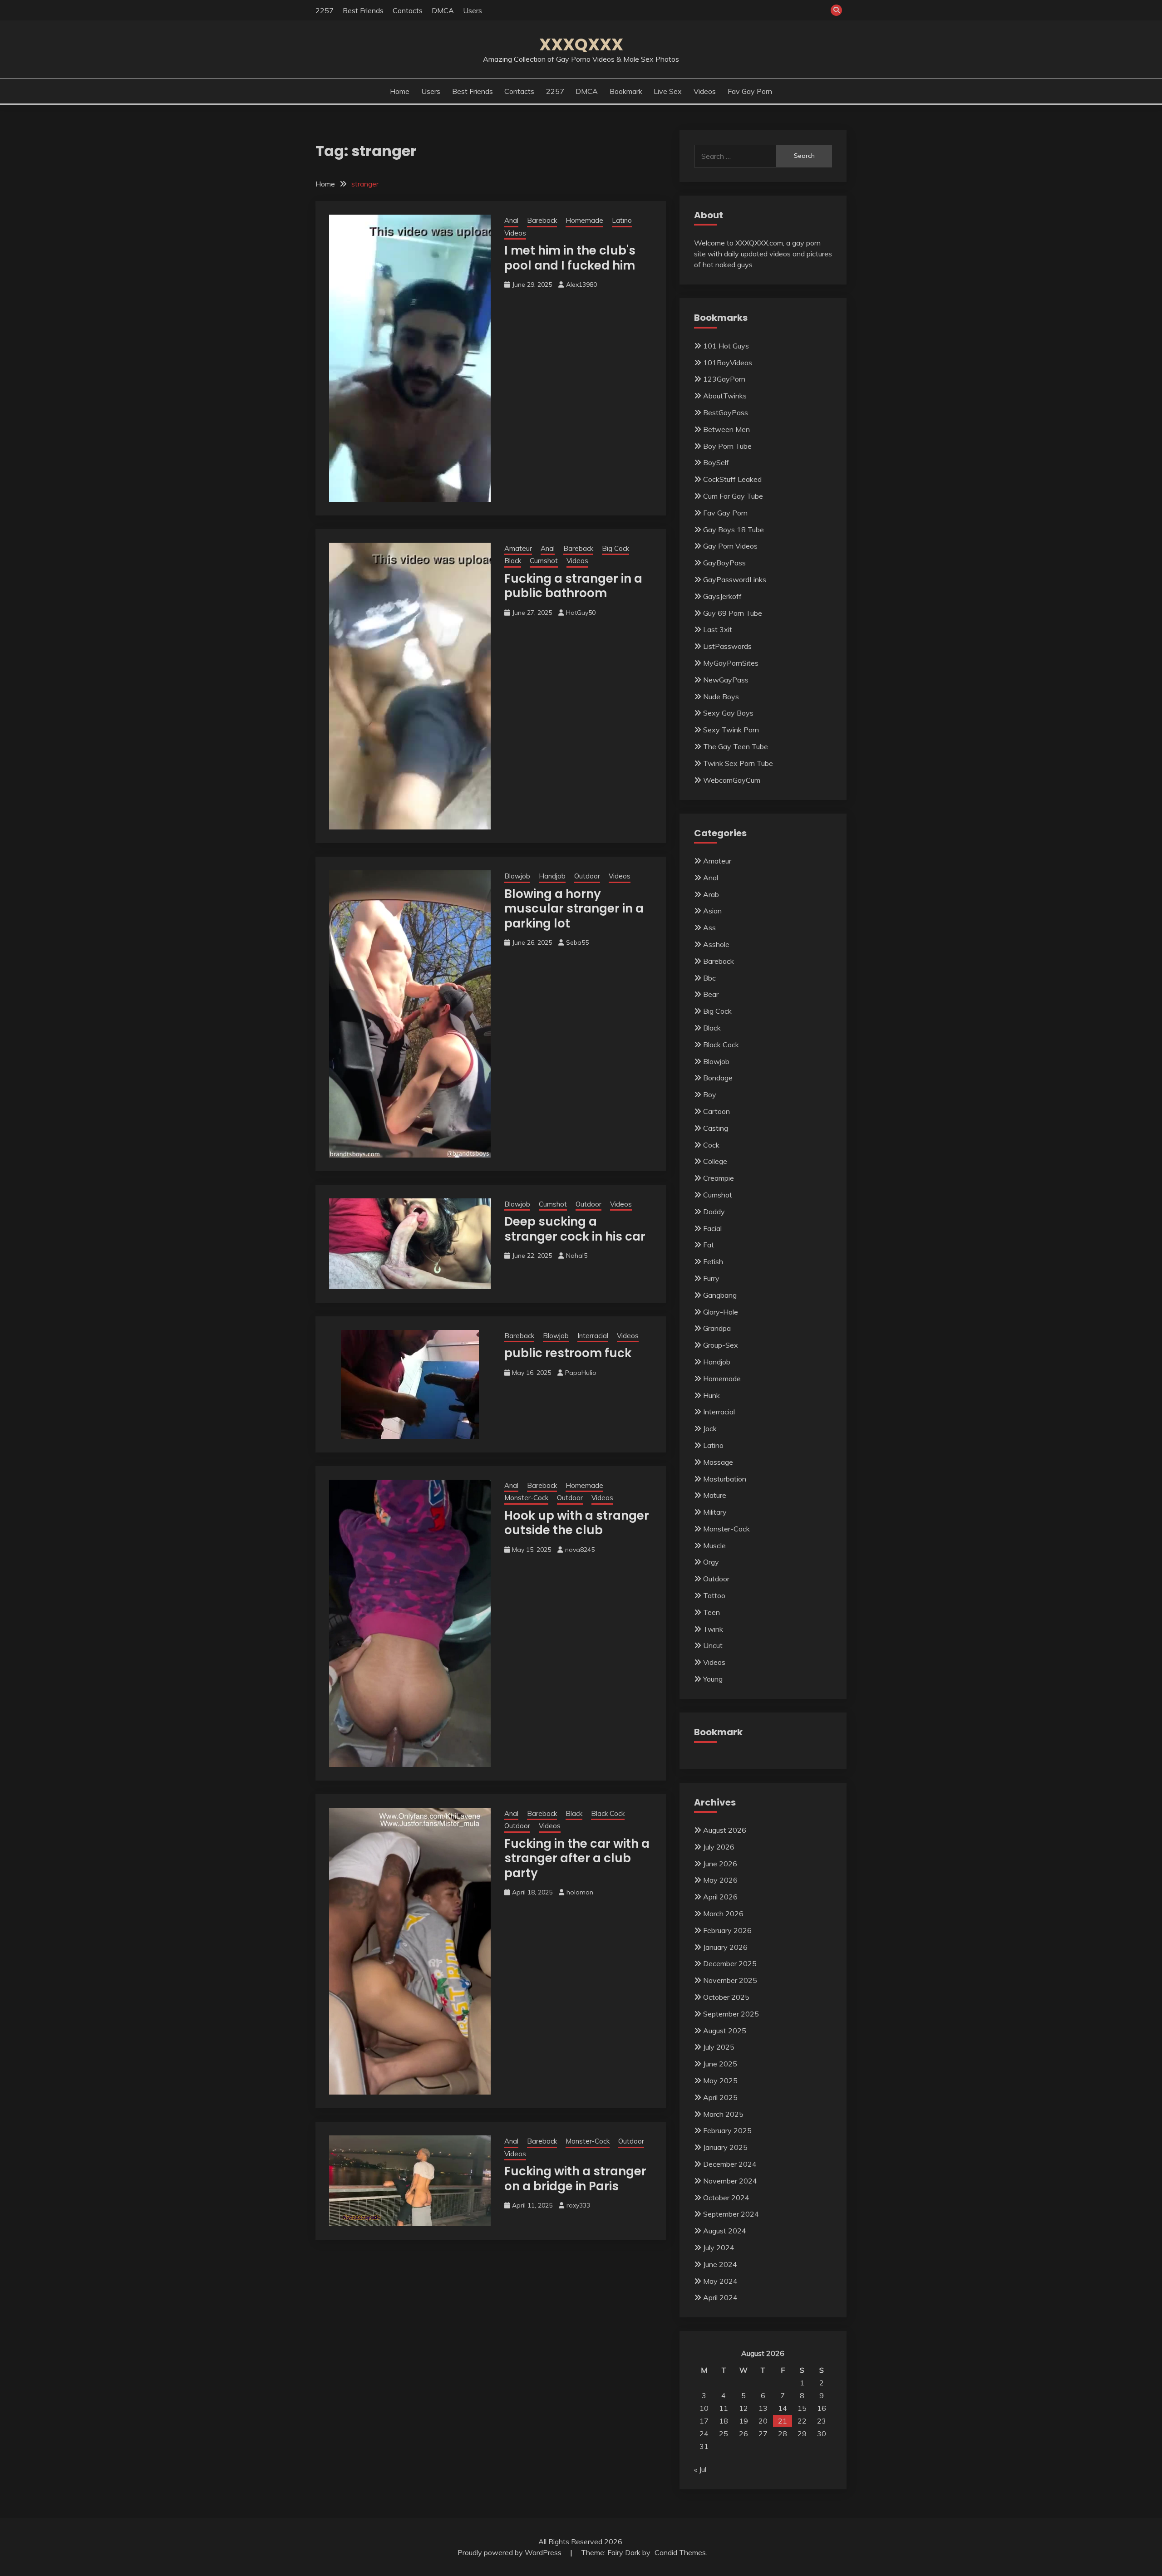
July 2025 (719, 2047)
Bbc (709, 978)
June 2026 (720, 1864)
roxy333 (578, 2205)
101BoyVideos (728, 363)
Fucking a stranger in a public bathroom (573, 586)
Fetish (713, 1261)
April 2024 (720, 2297)
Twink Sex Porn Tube (738, 763)
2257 (325, 10)
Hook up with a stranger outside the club (577, 1523)
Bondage (718, 1078)
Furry (711, 1278)
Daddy (714, 1212)
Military (715, 1512)
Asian (712, 911)
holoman (580, 1892)
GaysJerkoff (722, 596)
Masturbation (725, 1479)
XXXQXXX (581, 44)
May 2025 (720, 2080)
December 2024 (730, 2164)
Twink (713, 1629)
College (715, 1161)
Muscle (714, 1546)
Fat (709, 1245)
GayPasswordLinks (735, 579)
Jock (710, 1428)
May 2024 (720, 2281)
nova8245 (580, 1550)
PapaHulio (581, 1373)
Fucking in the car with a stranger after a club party (577, 1858)
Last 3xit (718, 629)
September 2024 (731, 2214)
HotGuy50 (581, 613)
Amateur (518, 548)
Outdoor (587, 876)
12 (743, 2408)
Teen (711, 1612)
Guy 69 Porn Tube (733, 613)
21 (783, 2421)
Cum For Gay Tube (733, 496)
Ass (709, 927)
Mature (715, 1495)
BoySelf (716, 462)
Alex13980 (581, 285)
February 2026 (727, 1930)
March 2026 (723, 1914)
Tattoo (714, 1595)
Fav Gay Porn (750, 91)
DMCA (443, 10)
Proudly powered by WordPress (510, 2552)
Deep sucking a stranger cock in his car (575, 1229)
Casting (716, 1128)
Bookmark (626, 91)
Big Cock (615, 548)
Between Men (726, 429)
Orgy (711, 1562)
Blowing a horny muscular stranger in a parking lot (574, 909)
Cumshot (544, 561)
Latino (622, 220)
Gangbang (720, 1295)
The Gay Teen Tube (736, 746)
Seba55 (577, 942)
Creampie (719, 1178)
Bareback (542, 220)
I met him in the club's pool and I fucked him (570, 258)
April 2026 (720, 1897)
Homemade (584, 220)
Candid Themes (680, 2552)
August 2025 (725, 2031)
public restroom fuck (568, 1353)
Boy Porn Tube (727, 446)
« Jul (700, 2469)
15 (802, 2408)
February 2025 (727, 2130)
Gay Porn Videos (730, 546)
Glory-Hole (721, 1312)
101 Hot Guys (726, 346)
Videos (705, 91)
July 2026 (719, 1847)
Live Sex (668, 91)
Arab (711, 894)
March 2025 (723, 2114)
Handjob (552, 876)
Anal (511, 220)
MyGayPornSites (731, 663)
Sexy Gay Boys (728, 713)
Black (513, 561)
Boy (710, 1094)
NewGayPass (726, 680)
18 (724, 2421)
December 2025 (730, 1963)
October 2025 (726, 1997)
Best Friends (363, 10)
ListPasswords (727, 646)
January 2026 (725, 1947)
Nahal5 (577, 1256)
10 (704, 2408)
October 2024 (726, 2198)
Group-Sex (721, 1345)
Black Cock (608, 1813)
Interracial (593, 1336)
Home (400, 91)
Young (713, 1679)
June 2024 (720, 2264)
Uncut (713, 1645)
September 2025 (731, 2014)
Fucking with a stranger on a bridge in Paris (575, 2179)
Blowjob (517, 876)
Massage (718, 1462)
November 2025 (730, 1980)
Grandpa (717, 1328)
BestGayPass (726, 412)
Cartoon (716, 1111)
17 (704, 2421)
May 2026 (720, 1880)
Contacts (408, 10)
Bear (711, 994)
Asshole (716, 944)
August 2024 (725, 2231)
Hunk (711, 1395)
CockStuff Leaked (732, 479)
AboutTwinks (725, 396)
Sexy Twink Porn (731, 730)
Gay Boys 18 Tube (734, 530)
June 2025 (720, 2064)
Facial (712, 1228)
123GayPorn (724, 379)
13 (763, 2408)
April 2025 (720, 2097)
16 (822, 2408)
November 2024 (730, 2181)
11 (724, 2408)
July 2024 (719, 2247)
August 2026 (725, 1830)
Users (473, 10)
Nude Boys (721, 697)
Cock (711, 1145)
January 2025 (725, 2147)
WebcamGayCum (732, 780)
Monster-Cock (526, 1498)
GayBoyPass (724, 563)
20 (763, 2421)
